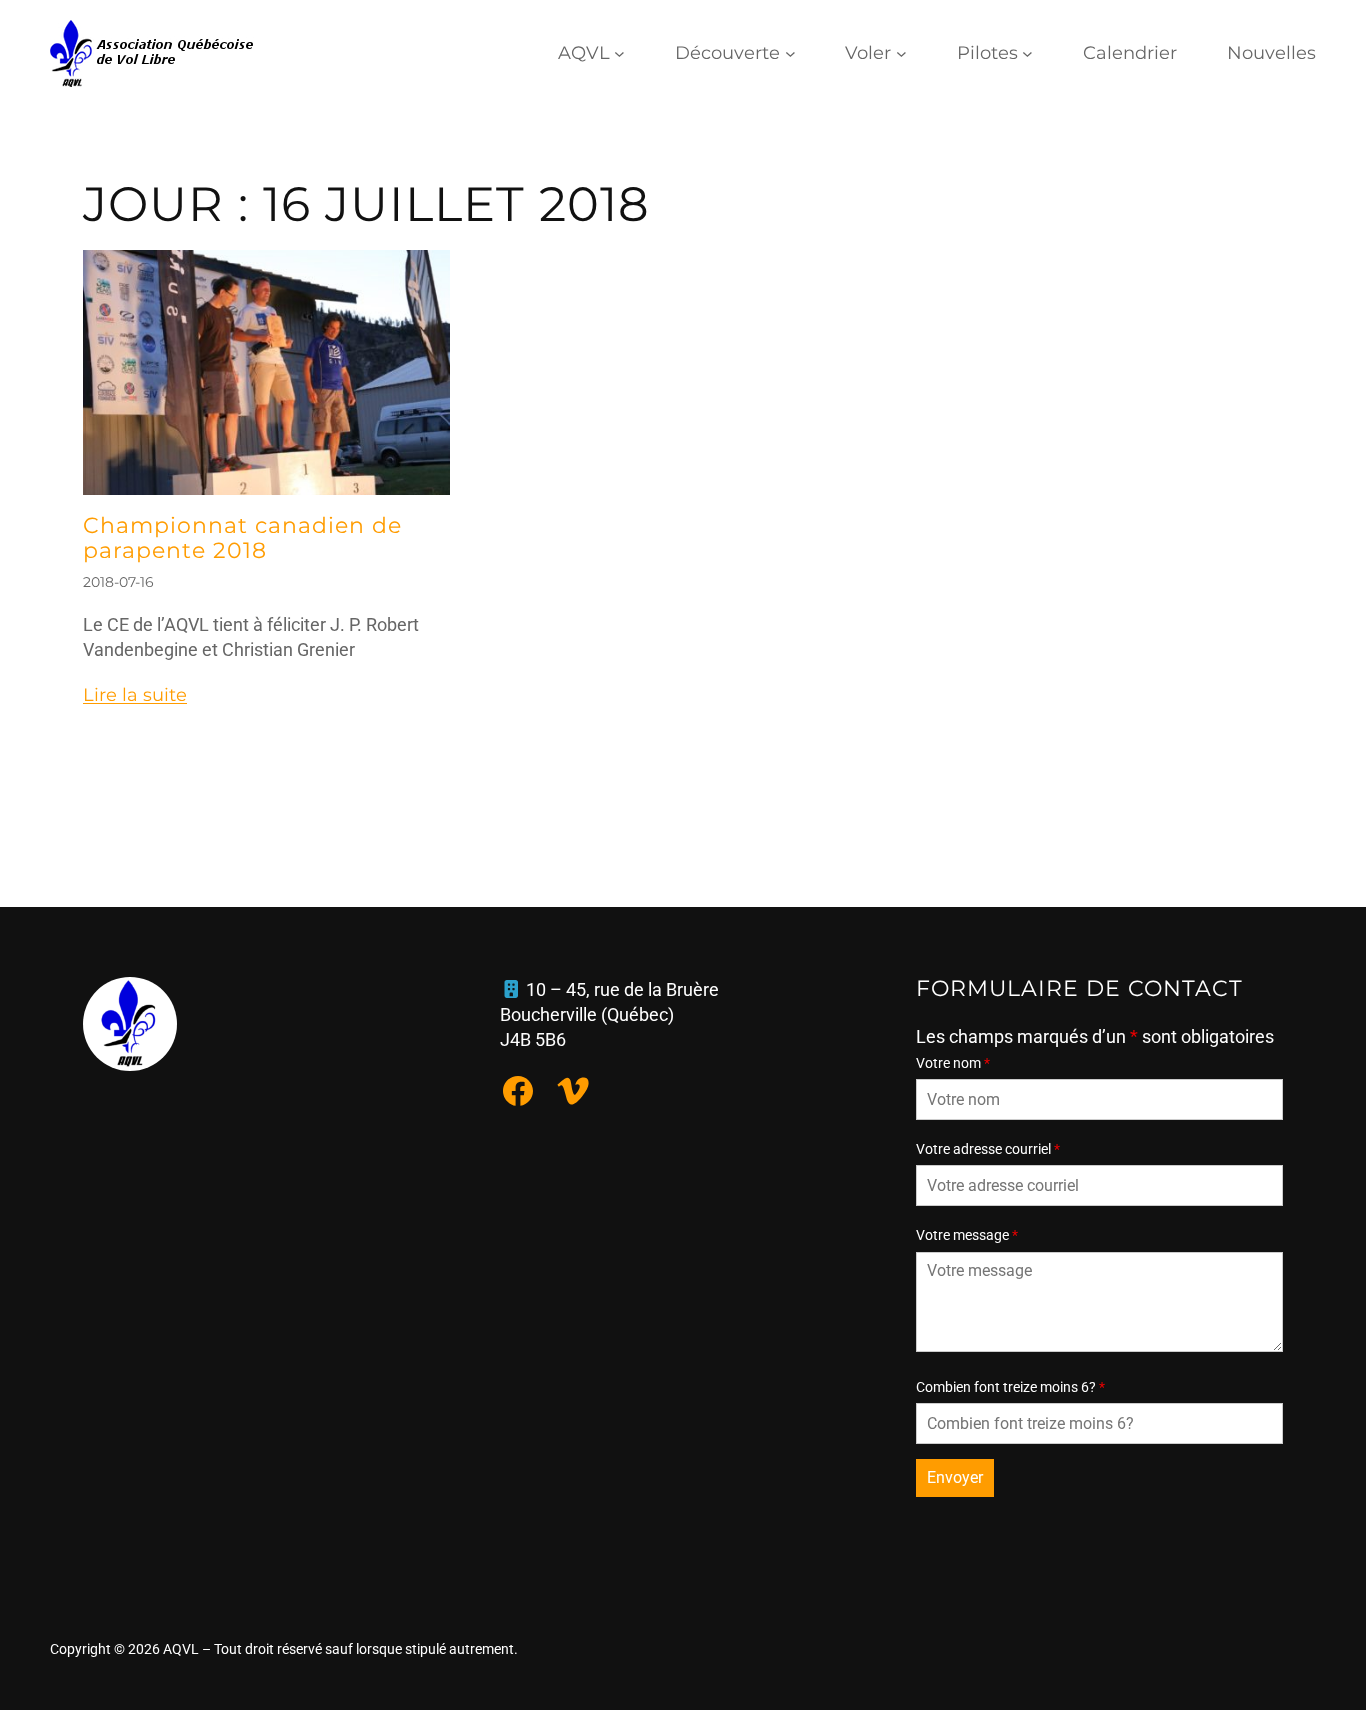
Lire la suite (135, 695)
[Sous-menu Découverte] (790, 53)
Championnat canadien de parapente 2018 (242, 539)
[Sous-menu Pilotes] (1027, 53)
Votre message (967, 1235)
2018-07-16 (118, 582)
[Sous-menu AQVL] (619, 53)
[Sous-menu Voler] (901, 53)
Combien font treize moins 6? (1010, 1387)
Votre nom (953, 1063)
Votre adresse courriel (988, 1149)
